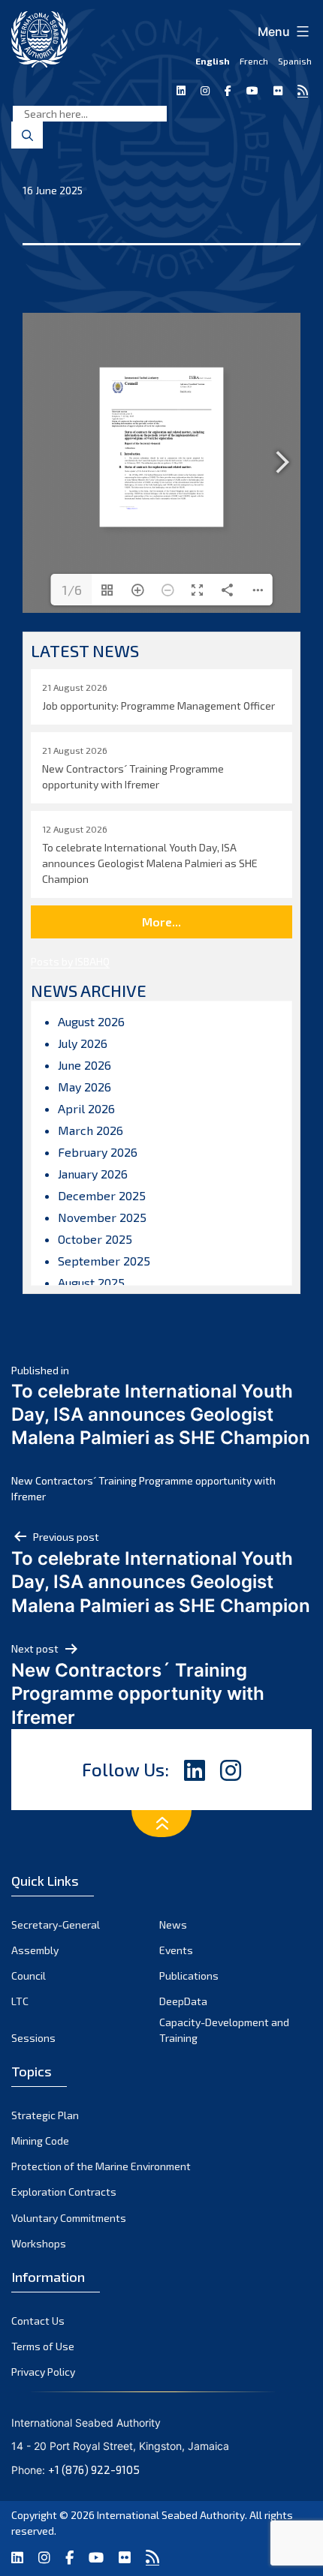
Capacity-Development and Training (224, 2030)
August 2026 (91, 1021)
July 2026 (83, 1043)
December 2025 (102, 1195)
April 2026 (86, 1108)
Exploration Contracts (64, 2192)
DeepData (183, 2001)
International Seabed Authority (171, 2515)
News (173, 1924)
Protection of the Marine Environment (101, 2166)
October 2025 (95, 1239)
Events (176, 1950)
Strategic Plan (45, 2115)
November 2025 (102, 1217)
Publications (189, 1976)
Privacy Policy (43, 2372)
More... (161, 922)
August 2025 (91, 1282)
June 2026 (85, 1065)
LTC (20, 2001)
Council (29, 1976)
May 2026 (85, 1087)
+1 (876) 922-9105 (94, 2469)
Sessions (33, 2038)
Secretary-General (56, 1924)
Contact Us (38, 2321)
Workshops (39, 2243)
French (254, 61)
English (213, 61)
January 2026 (93, 1174)
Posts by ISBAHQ (70, 961)
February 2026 (98, 1152)
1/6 (72, 590)
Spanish (295, 61)
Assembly (35, 1950)
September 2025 (104, 1261)
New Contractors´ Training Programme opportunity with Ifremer (143, 1488)
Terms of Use (43, 2346)
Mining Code (40, 2141)
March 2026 (91, 1130)
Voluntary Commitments (69, 2218)
